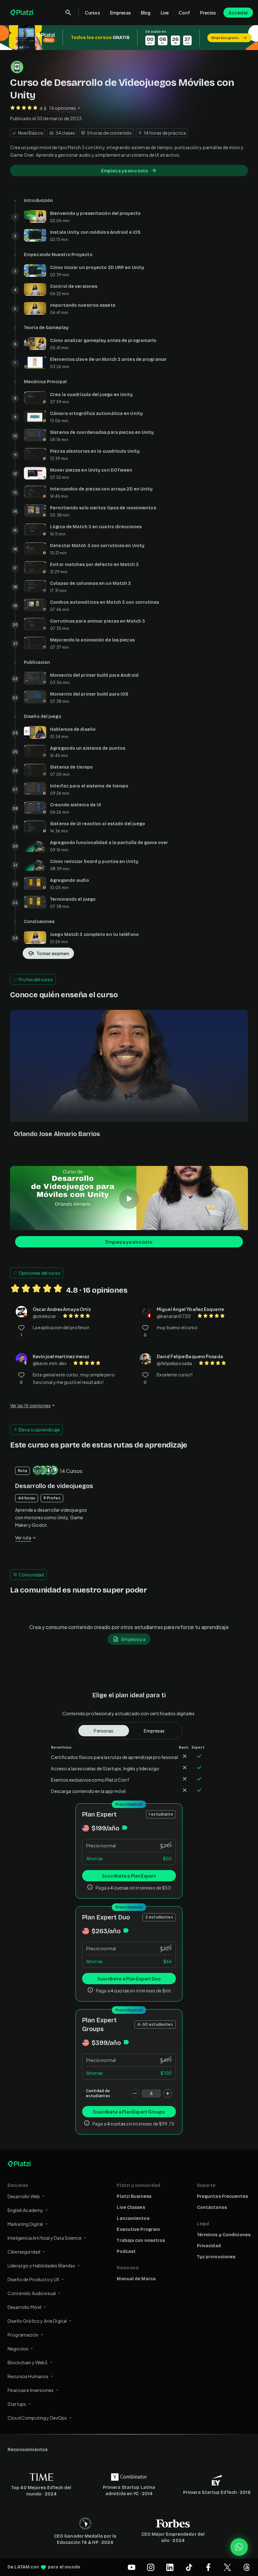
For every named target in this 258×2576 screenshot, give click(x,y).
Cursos (93, 13)
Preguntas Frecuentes (222, 2196)
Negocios (18, 2349)
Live (165, 13)
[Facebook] (208, 2567)
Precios (208, 13)
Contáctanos (212, 2207)
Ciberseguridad (24, 2252)
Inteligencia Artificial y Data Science (45, 2238)
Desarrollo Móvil (24, 2307)
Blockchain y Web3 (28, 2362)
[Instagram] (151, 2567)
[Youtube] (132, 2567)
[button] (129, 38)
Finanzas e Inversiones (31, 2390)
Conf (184, 13)
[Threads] (247, 2567)
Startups (17, 2404)
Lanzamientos (133, 2218)
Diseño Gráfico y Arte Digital (37, 2321)
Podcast (126, 2251)
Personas (104, 1731)
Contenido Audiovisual (32, 2293)
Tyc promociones (216, 2257)
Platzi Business (134, 2196)
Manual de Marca (136, 2279)
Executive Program (138, 2229)
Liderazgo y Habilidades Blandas (41, 2265)
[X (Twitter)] (227, 2567)
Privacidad (209, 2246)
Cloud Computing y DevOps (37, 2418)
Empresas (121, 13)
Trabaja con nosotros (141, 2240)
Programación (23, 2335)
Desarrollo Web (24, 2196)
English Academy (25, 2210)
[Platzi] (22, 13)
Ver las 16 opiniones (30, 1405)
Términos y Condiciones (224, 2235)
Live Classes (131, 2207)
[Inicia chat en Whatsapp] (239, 2547)
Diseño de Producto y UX (33, 2279)
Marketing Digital (25, 2224)
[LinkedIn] (170, 2567)
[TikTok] (189, 2567)
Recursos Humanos (28, 2376)
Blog (146, 13)
